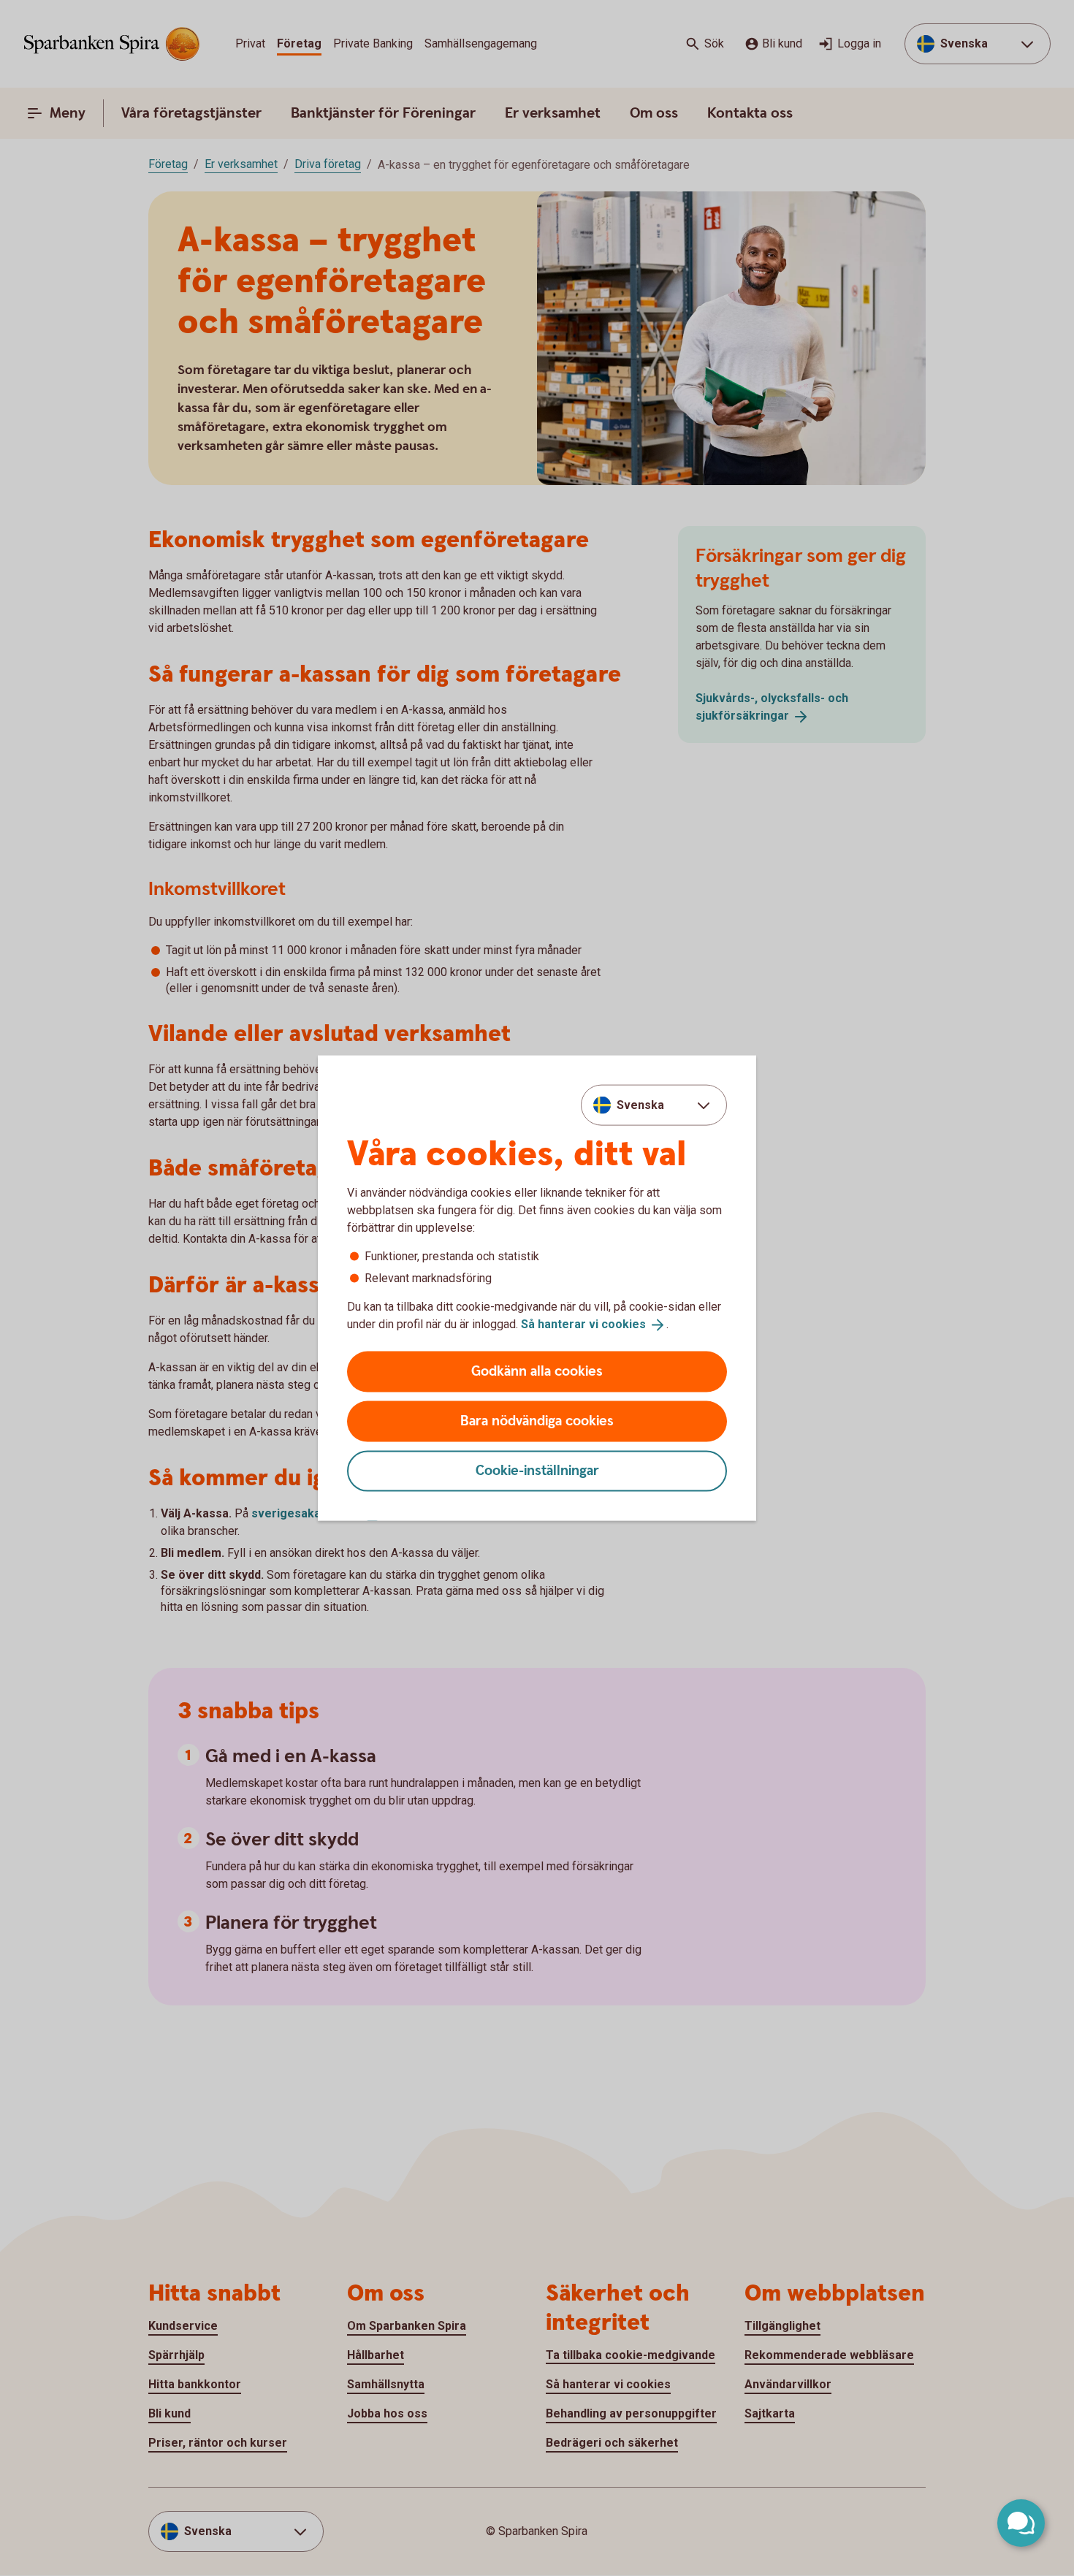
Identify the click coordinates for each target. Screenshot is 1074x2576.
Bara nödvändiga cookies (537, 1421)
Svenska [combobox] (640, 1105)
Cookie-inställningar (537, 1470)
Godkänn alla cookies (537, 1371)
